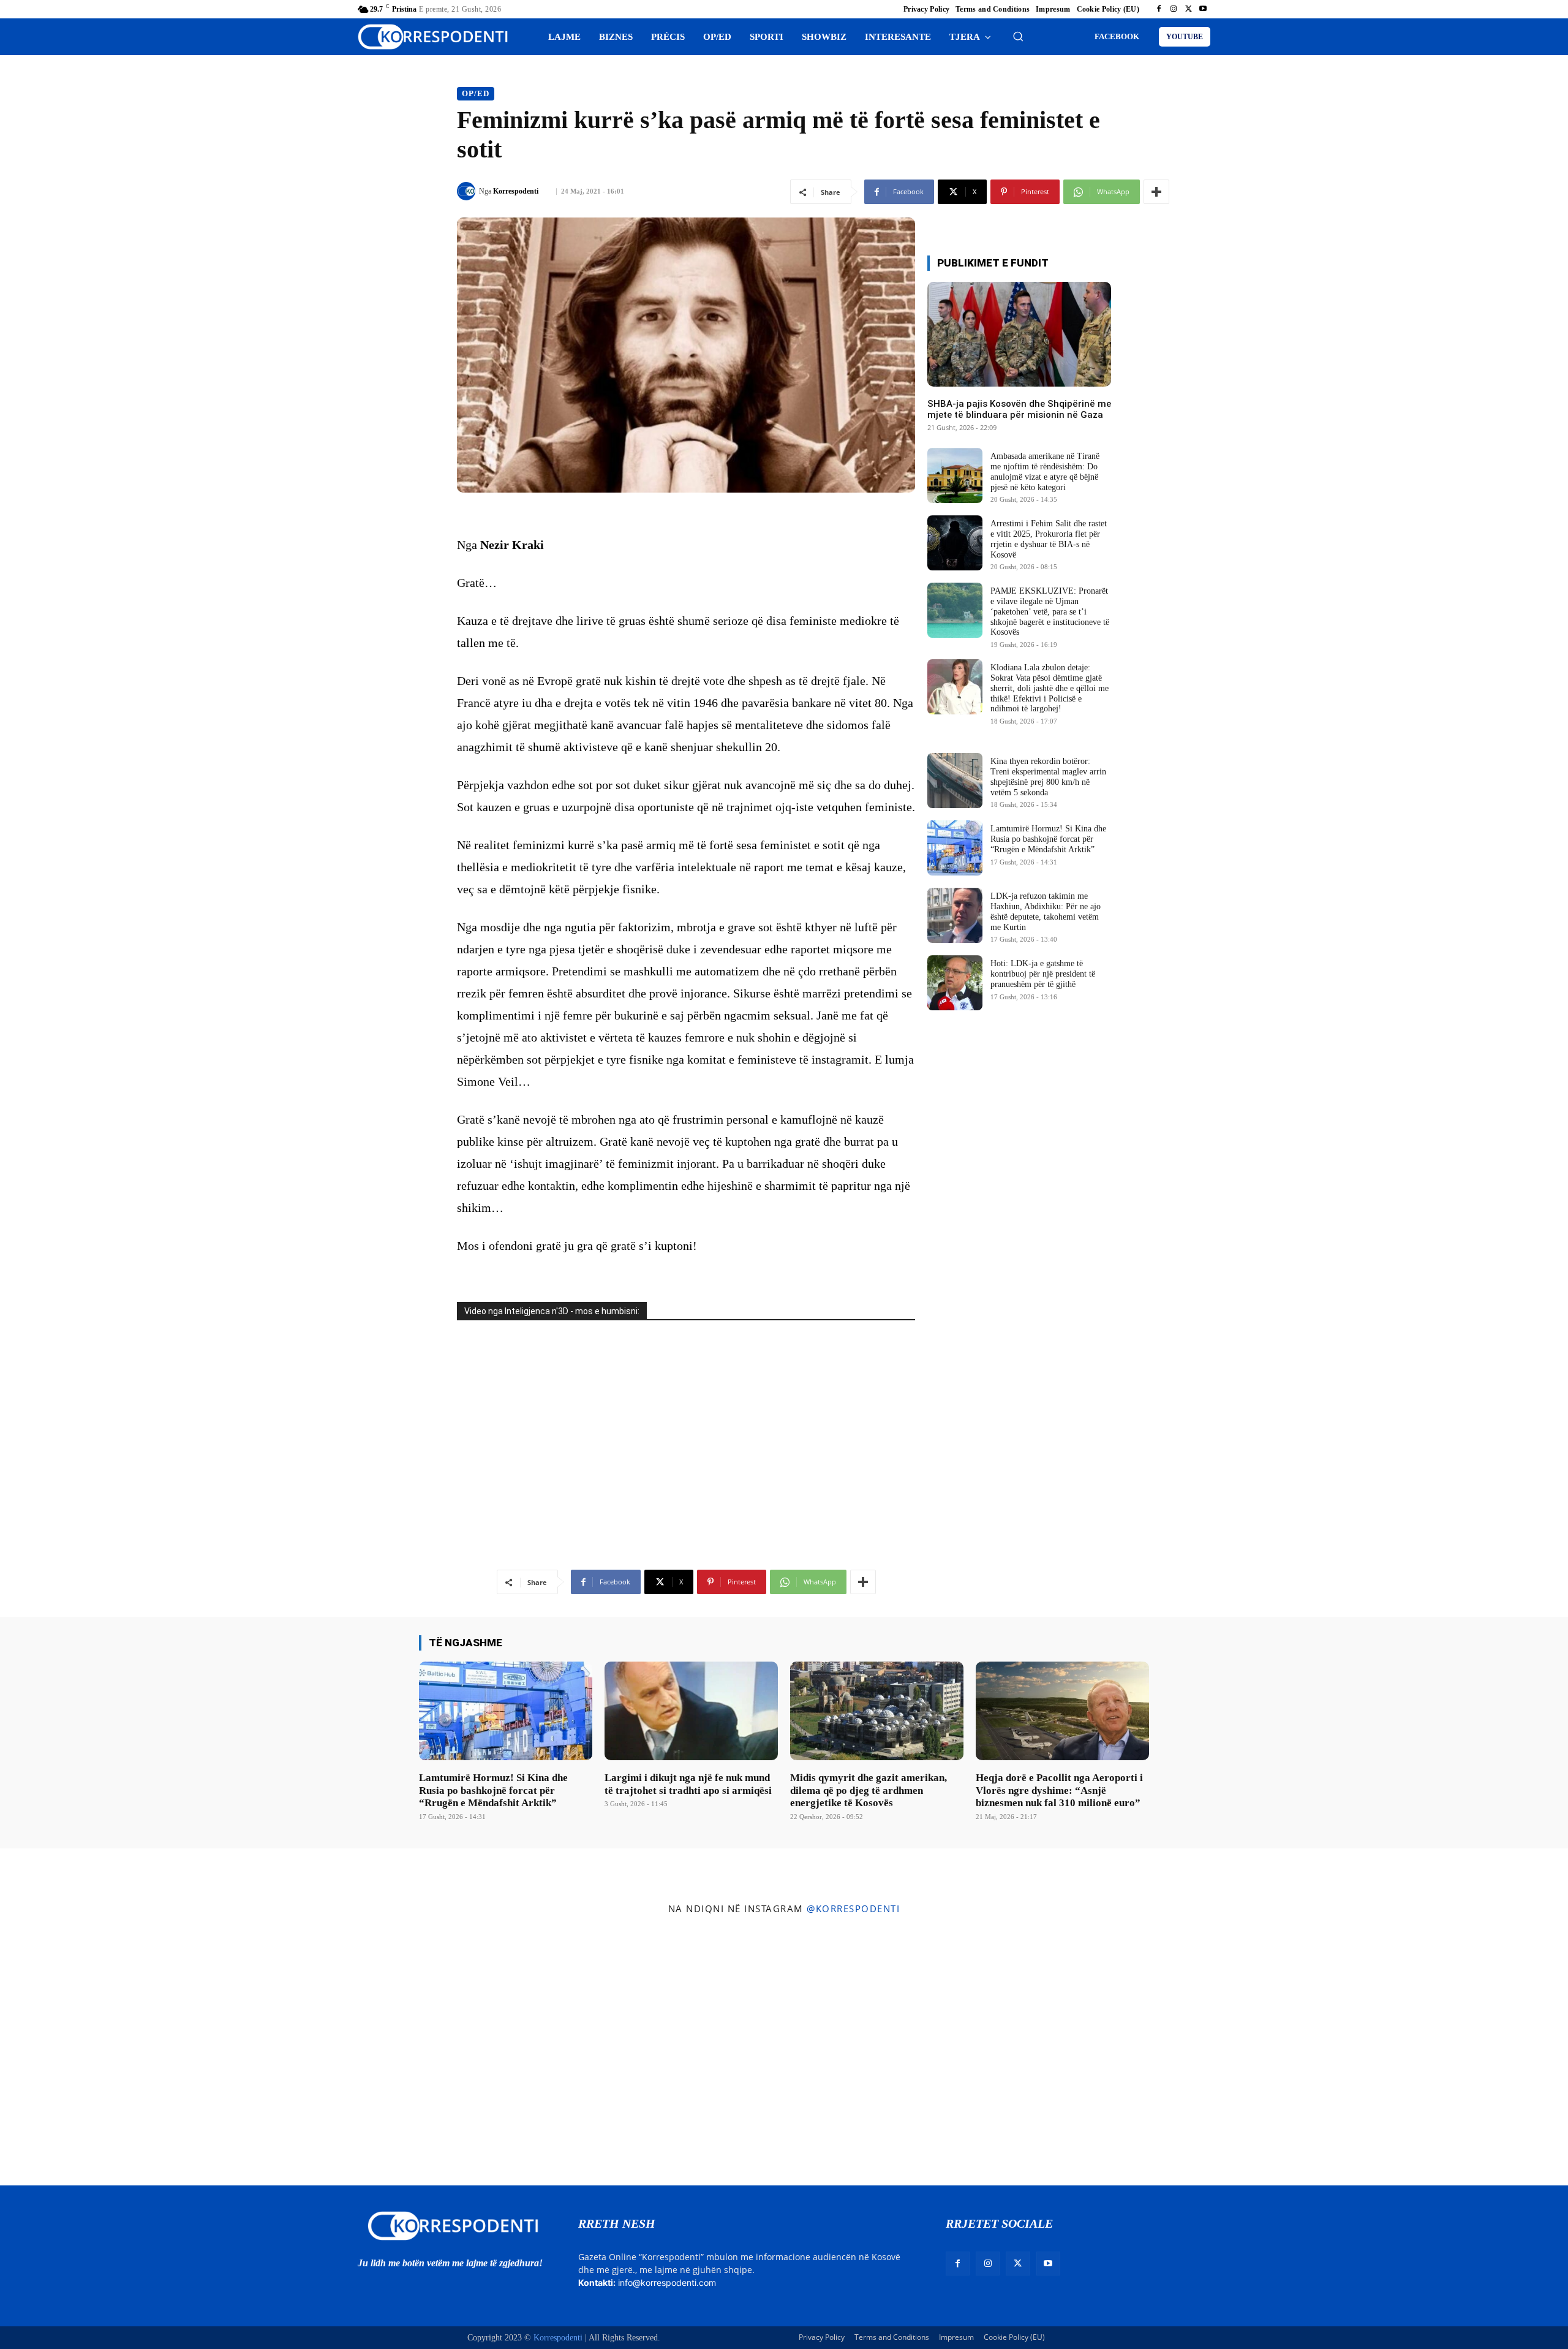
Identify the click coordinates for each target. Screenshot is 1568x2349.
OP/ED (476, 93)
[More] (1156, 192)
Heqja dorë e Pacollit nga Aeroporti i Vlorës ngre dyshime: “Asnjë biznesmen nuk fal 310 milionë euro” (1059, 1790)
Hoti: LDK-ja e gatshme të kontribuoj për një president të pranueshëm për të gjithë (1043, 974)
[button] (1018, 36)
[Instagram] (1174, 9)
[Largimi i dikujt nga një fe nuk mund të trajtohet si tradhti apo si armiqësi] (691, 1711)
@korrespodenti (853, 1908)
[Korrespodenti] (468, 191)
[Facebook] (1159, 9)
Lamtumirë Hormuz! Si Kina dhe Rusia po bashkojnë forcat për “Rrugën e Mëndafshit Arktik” (1048, 839)
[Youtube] (1203, 9)
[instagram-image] (130, 2053)
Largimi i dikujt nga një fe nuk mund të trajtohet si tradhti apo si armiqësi (688, 1784)
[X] (1188, 9)
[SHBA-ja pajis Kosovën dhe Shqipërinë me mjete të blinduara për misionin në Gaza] (1019, 334)
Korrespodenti (516, 191)
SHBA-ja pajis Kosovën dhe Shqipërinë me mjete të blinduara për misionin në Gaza (1019, 409)
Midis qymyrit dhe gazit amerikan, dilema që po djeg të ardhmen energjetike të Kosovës (869, 1790)
